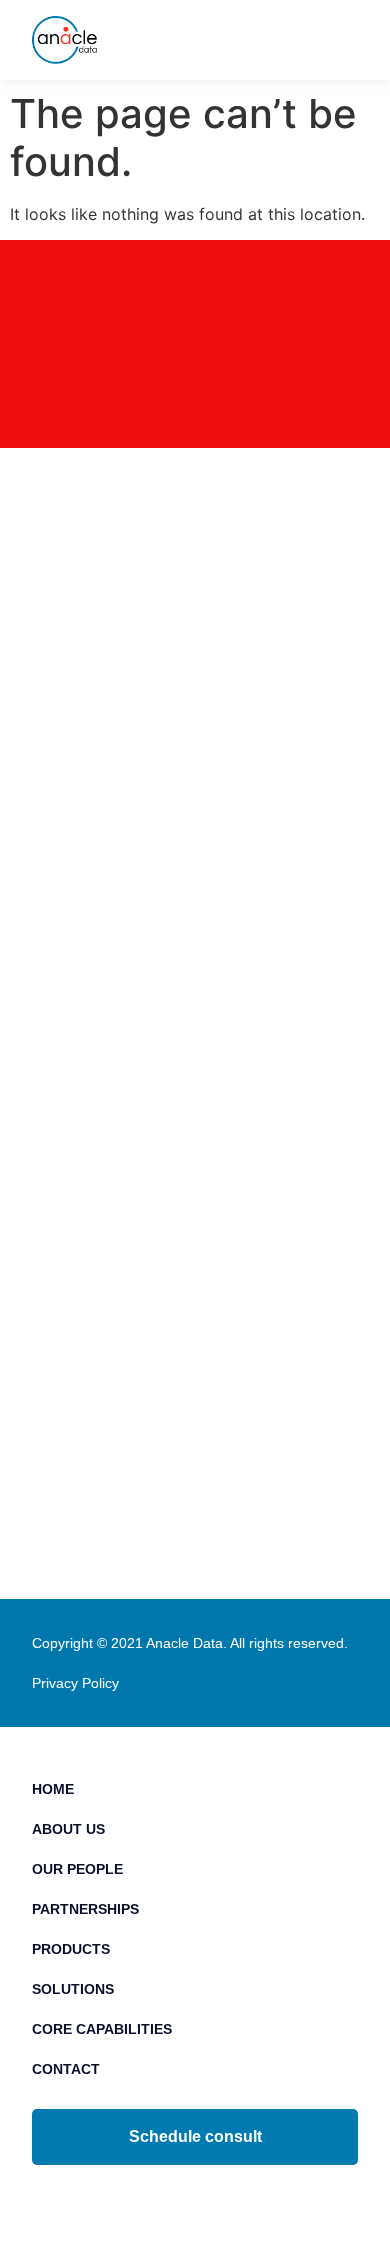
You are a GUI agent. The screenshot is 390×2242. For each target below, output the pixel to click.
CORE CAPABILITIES (102, 2029)
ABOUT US (68, 1829)
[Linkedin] (150, 2197)
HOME (53, 1789)
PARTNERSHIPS (85, 1909)
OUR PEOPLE (77, 1869)
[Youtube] (240, 2197)
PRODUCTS (71, 1949)
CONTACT (66, 2069)
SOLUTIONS (73, 1989)
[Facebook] (195, 2197)
